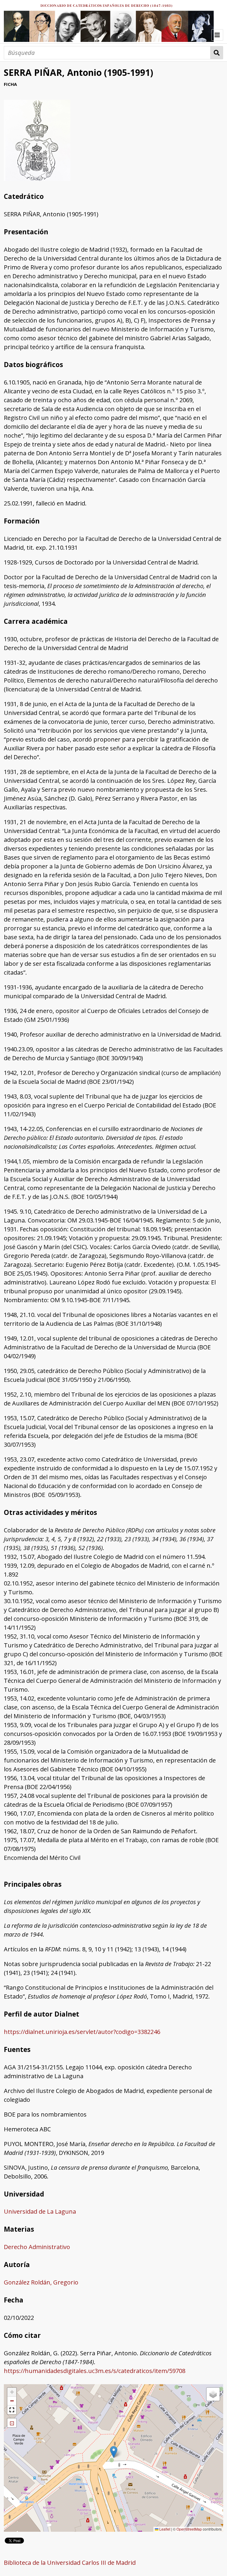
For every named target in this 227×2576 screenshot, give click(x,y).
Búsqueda (217, 53)
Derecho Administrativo (37, 2247)
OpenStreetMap (189, 2529)
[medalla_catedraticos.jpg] (37, 179)
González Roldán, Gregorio (41, 2282)
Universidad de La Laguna (40, 2211)
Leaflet (164, 2529)
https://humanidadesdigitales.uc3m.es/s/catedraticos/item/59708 (95, 2371)
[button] (114, 2452)
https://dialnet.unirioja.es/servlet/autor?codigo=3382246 (82, 2032)
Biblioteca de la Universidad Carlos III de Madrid (70, 2563)
